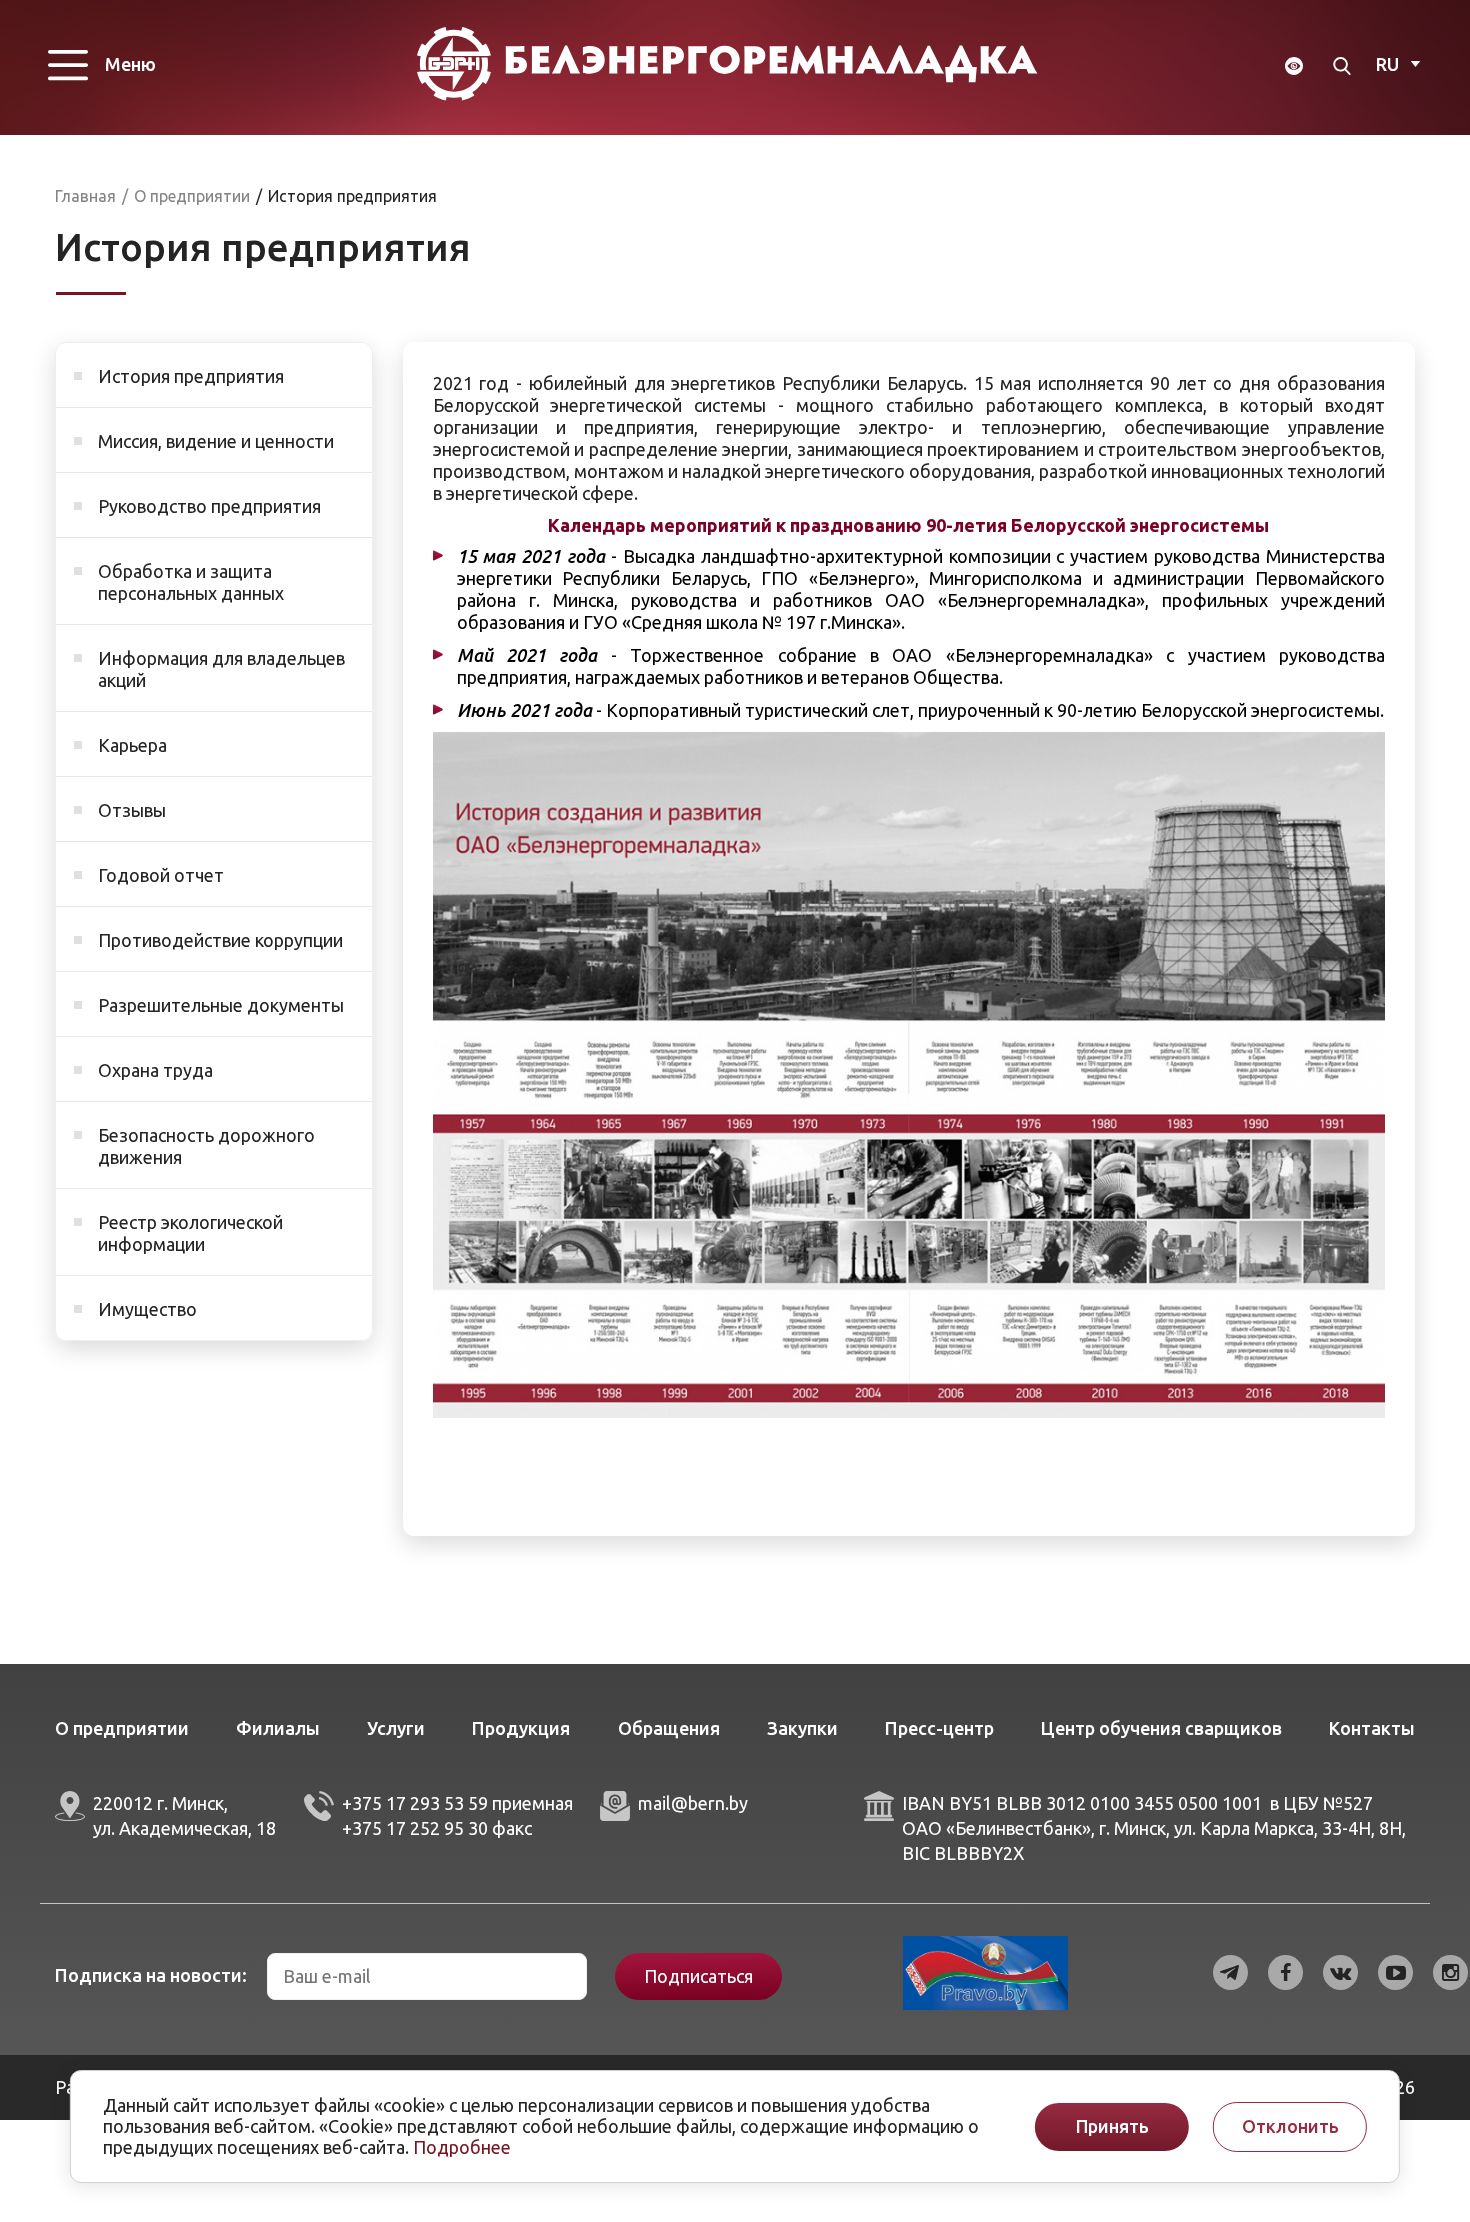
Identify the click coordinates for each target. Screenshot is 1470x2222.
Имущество (147, 1309)
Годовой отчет (161, 875)
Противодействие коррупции (220, 940)
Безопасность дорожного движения (206, 1146)
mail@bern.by (693, 1803)
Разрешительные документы (221, 1005)
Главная (85, 196)
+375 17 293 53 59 (415, 1803)
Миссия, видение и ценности (216, 441)
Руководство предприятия (209, 506)
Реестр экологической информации (190, 1233)
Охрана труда (155, 1070)
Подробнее (462, 2147)
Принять (1112, 2126)
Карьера (132, 745)
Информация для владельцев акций (221, 669)
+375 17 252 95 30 (415, 1828)
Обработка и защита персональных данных (191, 582)
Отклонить (1290, 2126)
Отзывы (132, 810)
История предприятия (191, 376)
